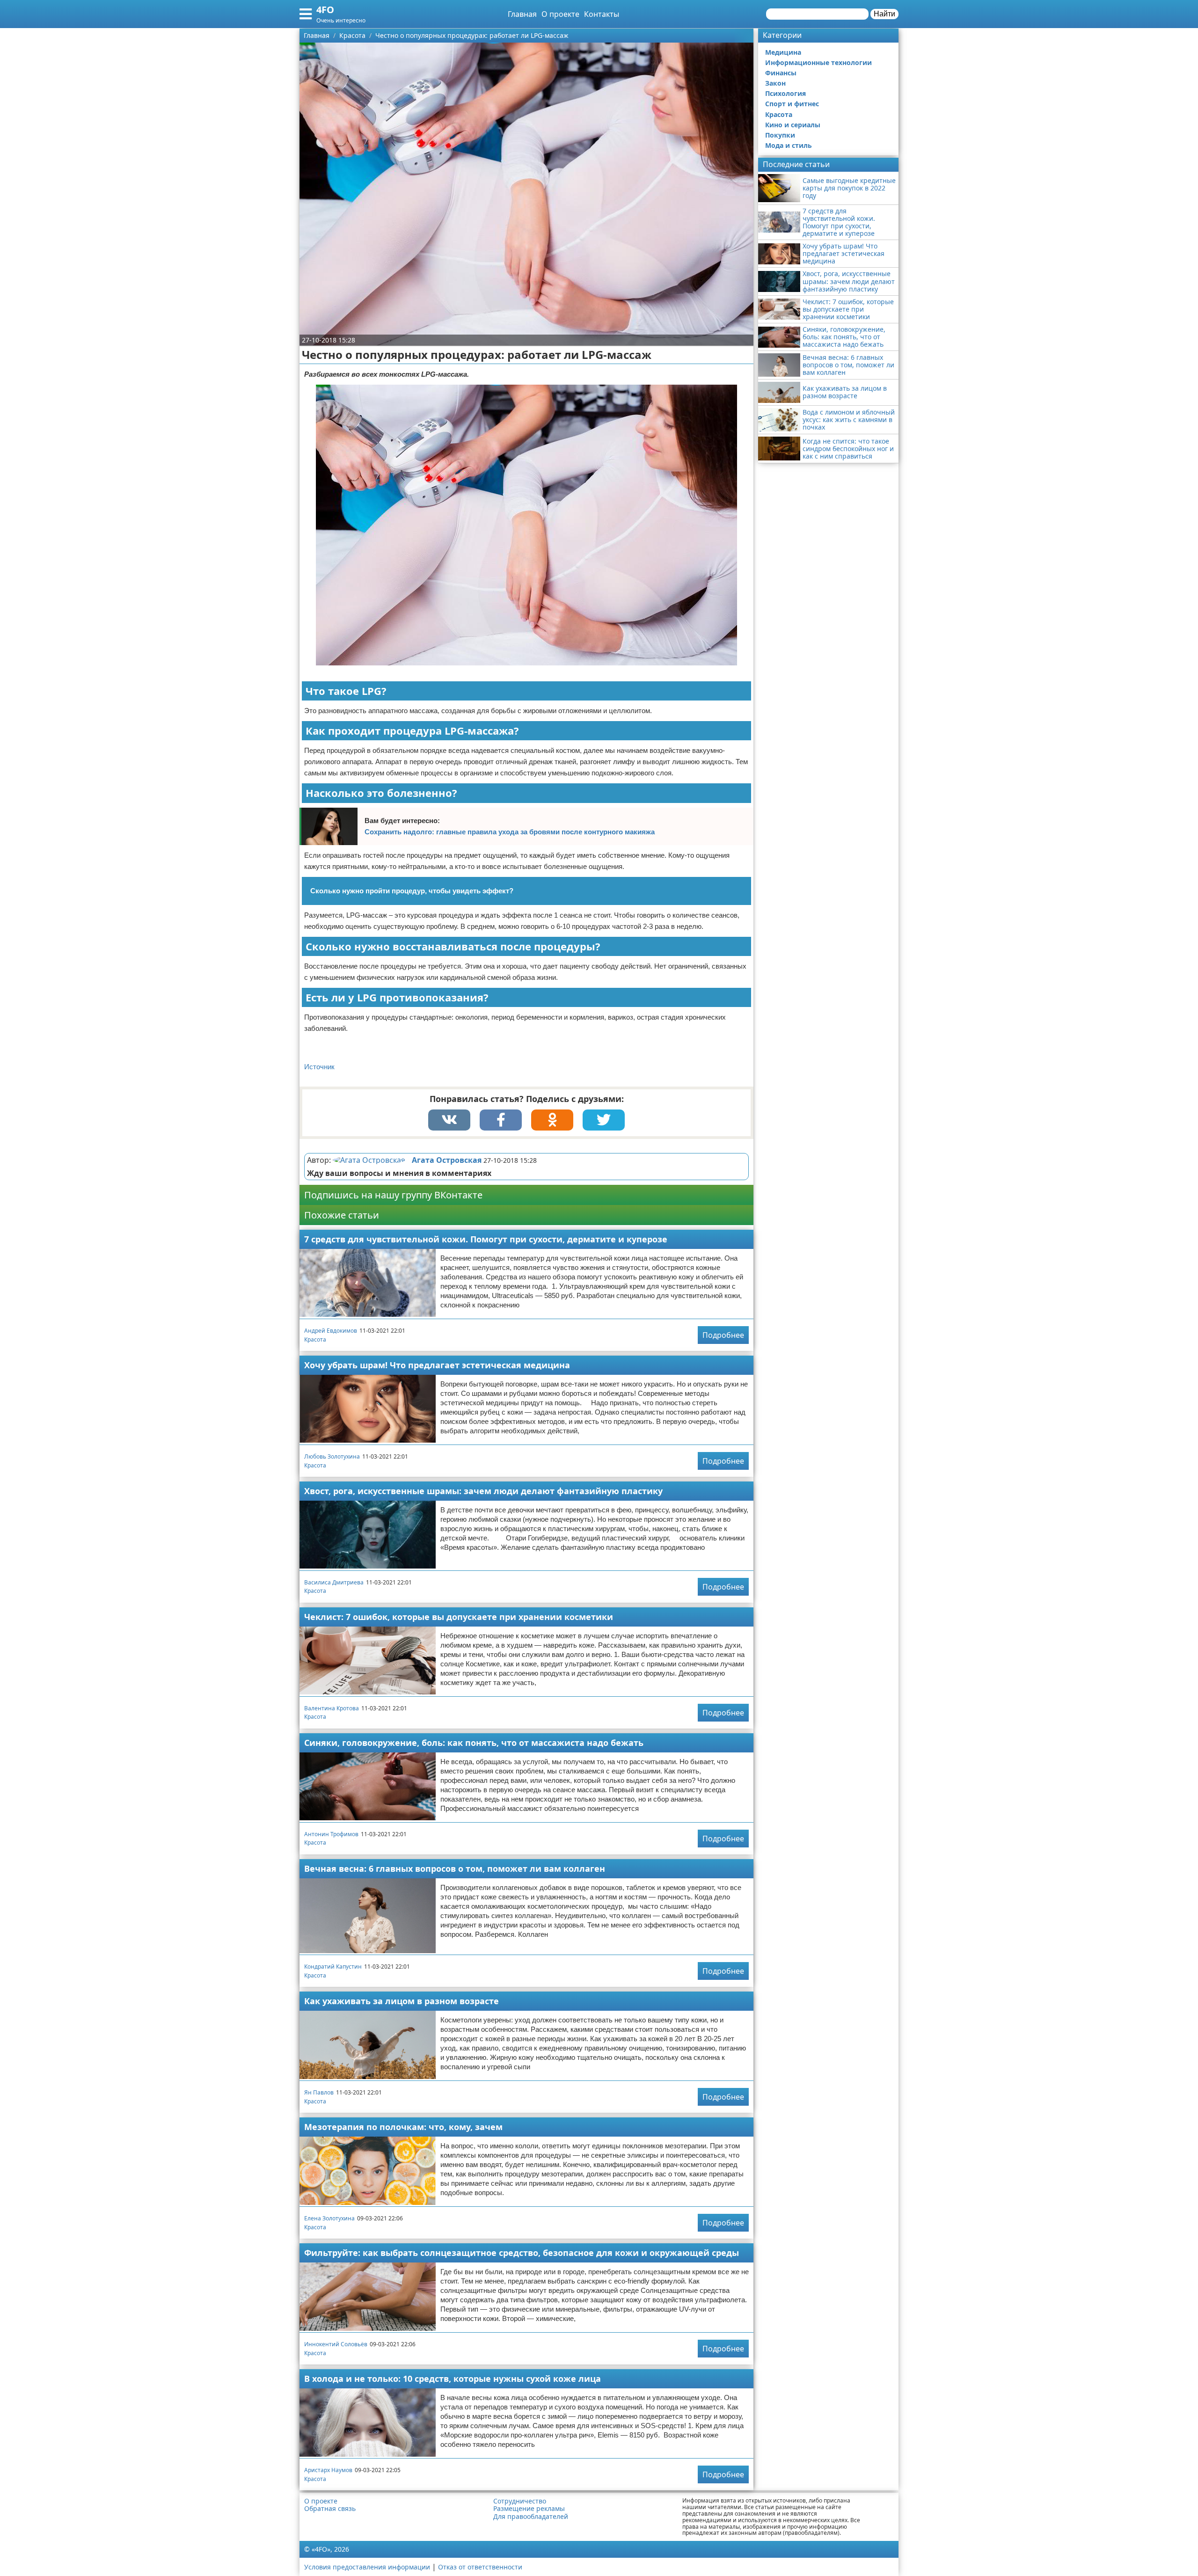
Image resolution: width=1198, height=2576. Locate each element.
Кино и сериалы (793, 125)
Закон (775, 83)
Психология (785, 93)
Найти (884, 14)
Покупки (780, 135)
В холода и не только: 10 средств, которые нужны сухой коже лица (453, 2379)
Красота (315, 1339)
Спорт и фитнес (792, 104)
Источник (319, 1067)
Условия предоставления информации (367, 2567)
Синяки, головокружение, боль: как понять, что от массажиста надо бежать (474, 1743)
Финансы (781, 73)
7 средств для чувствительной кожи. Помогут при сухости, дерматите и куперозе (486, 1239)
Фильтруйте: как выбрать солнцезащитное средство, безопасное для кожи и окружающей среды (522, 2253)
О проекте (560, 14)
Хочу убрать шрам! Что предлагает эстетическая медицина (437, 1365)
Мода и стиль (789, 145)
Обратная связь (330, 2509)
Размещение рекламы (529, 2509)
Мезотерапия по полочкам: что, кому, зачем (403, 2127)
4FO (325, 10)
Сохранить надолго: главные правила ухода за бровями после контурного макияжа (510, 832)
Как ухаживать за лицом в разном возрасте (402, 2001)
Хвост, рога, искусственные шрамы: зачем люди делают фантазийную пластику (483, 1491)
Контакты (602, 14)
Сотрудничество (520, 2501)
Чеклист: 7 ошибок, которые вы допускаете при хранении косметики (459, 1617)
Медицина (783, 52)
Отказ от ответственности (480, 2567)
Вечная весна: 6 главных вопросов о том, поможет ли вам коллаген (455, 1868)
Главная (522, 14)
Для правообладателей (531, 2517)
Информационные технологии (818, 62)
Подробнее (723, 1335)
